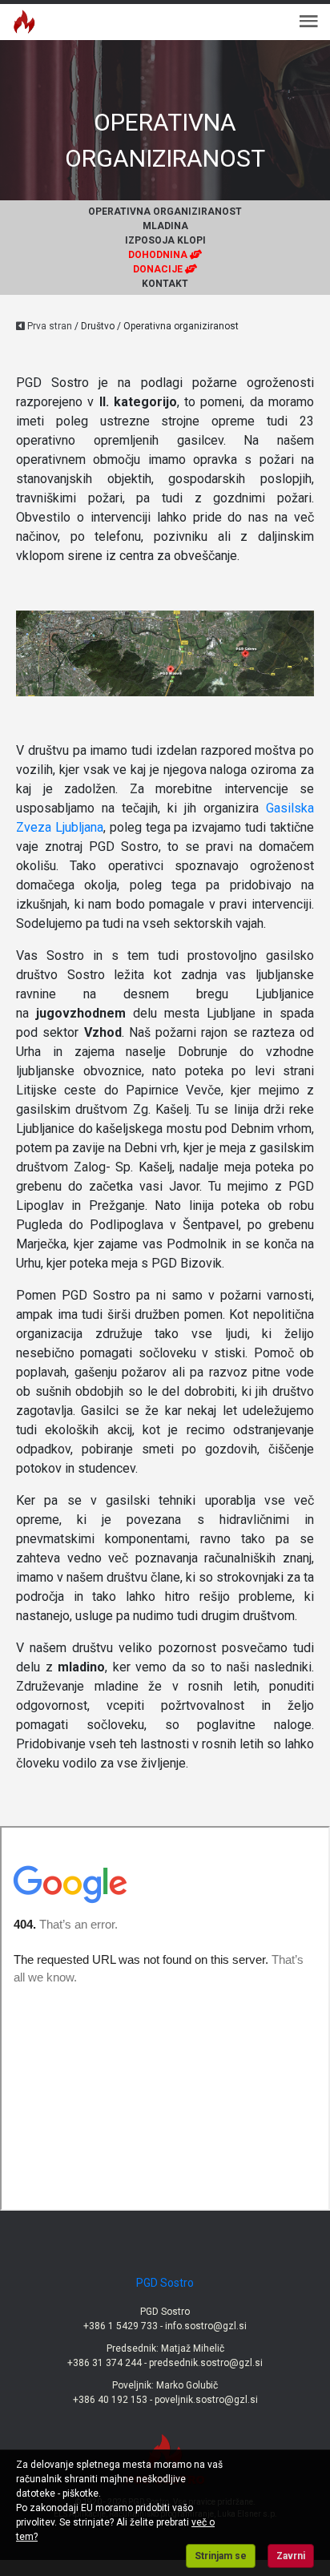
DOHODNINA (159, 255)
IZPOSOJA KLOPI (165, 240)
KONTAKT (165, 284)
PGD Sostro (165, 2283)
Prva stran (48, 326)
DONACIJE (159, 269)
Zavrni (291, 2556)
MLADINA (165, 226)
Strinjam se (221, 2556)
